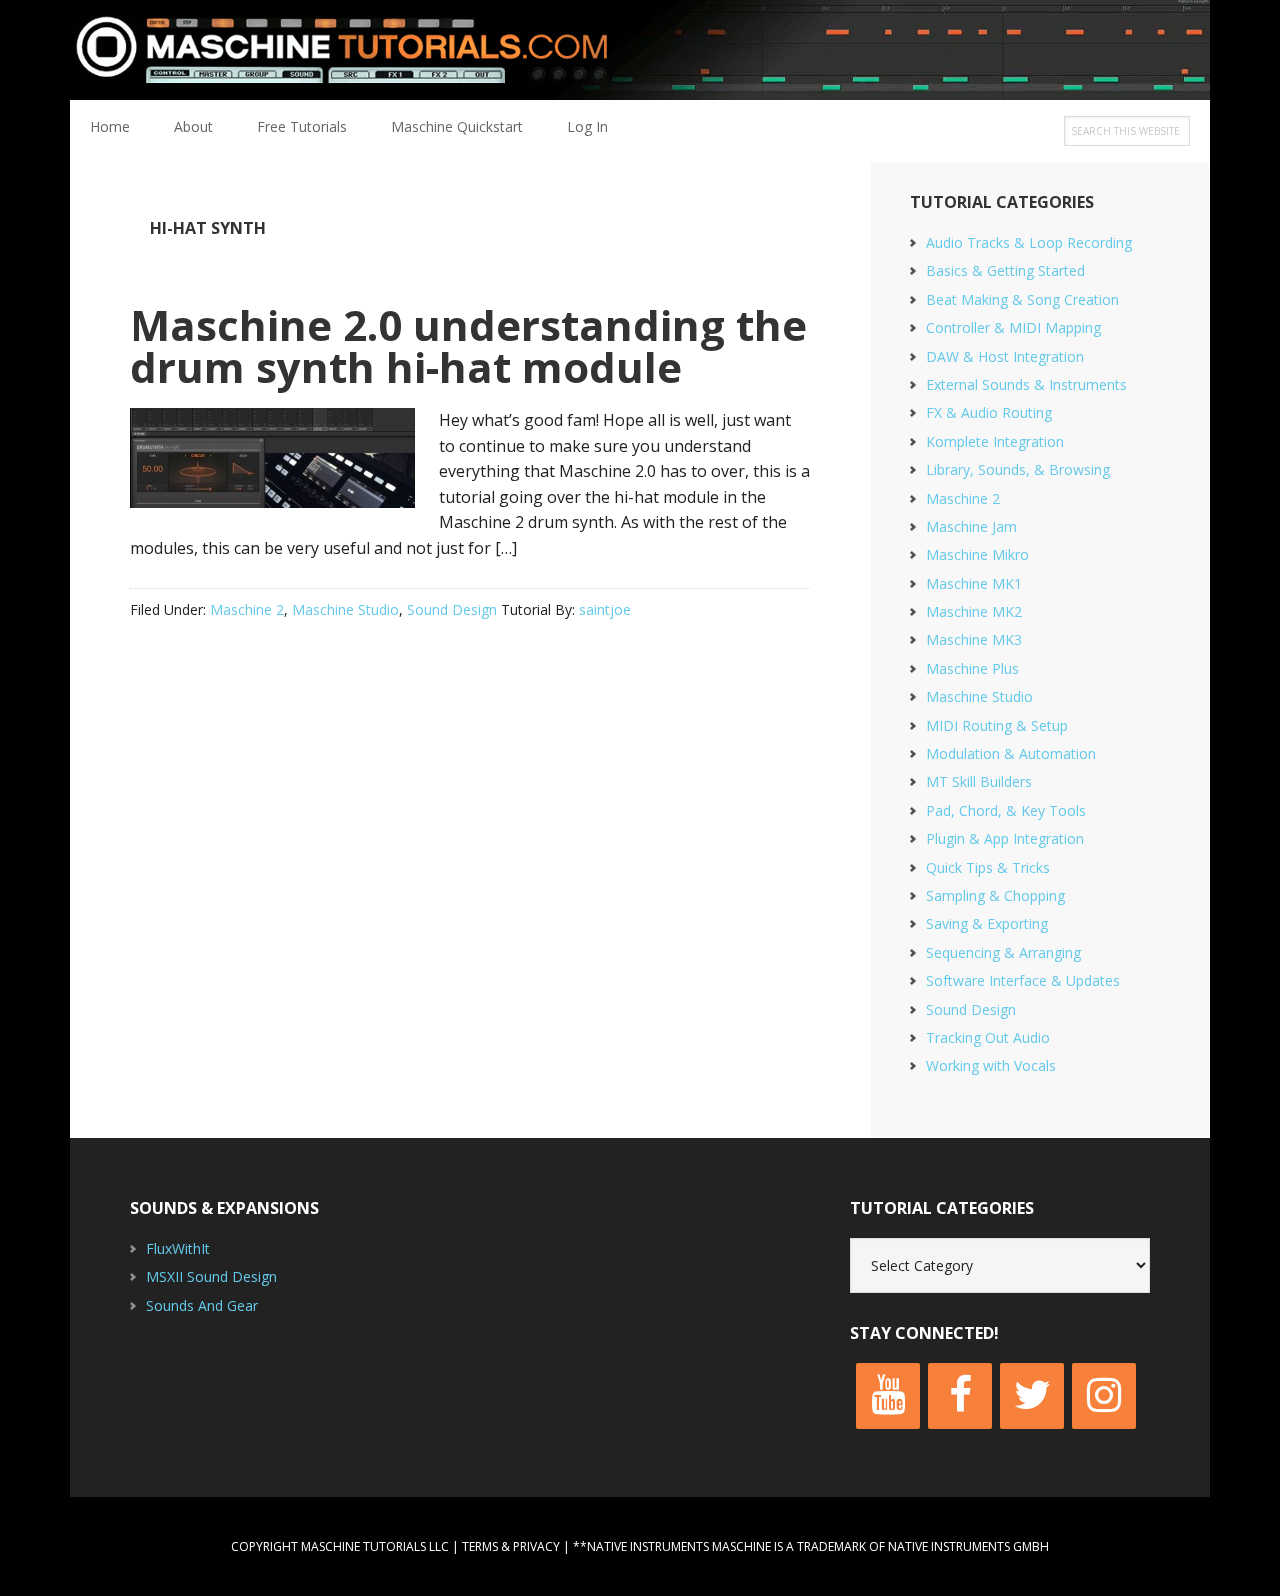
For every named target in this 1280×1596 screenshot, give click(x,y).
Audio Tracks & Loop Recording (1029, 242)
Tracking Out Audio (988, 1037)
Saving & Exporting (987, 923)
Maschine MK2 (974, 611)
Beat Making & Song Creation (1022, 299)
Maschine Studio (345, 609)
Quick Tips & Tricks (988, 867)
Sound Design (452, 609)
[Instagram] (1104, 1396)
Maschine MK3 (974, 639)
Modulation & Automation (1011, 753)
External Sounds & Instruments (1026, 384)
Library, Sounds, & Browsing (1018, 469)
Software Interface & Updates (1023, 980)
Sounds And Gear (202, 1305)
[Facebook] (960, 1396)
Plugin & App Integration (1005, 838)
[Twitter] (1032, 1396)
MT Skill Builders (979, 781)
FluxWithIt (178, 1248)
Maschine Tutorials (640, 50)
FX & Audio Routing (989, 412)
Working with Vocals (991, 1065)
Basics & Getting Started (1005, 270)
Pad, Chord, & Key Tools (1006, 810)
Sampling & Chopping (995, 895)
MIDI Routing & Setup (997, 725)
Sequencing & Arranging (1003, 952)
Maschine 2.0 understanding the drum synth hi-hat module (468, 345)
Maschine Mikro (977, 554)
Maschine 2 (247, 609)
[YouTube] (888, 1396)
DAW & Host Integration (1005, 356)
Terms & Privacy (511, 1546)
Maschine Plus (972, 668)
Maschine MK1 (974, 583)
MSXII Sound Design (211, 1276)
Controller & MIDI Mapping (1013, 327)
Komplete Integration (995, 441)
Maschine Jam (971, 526)
